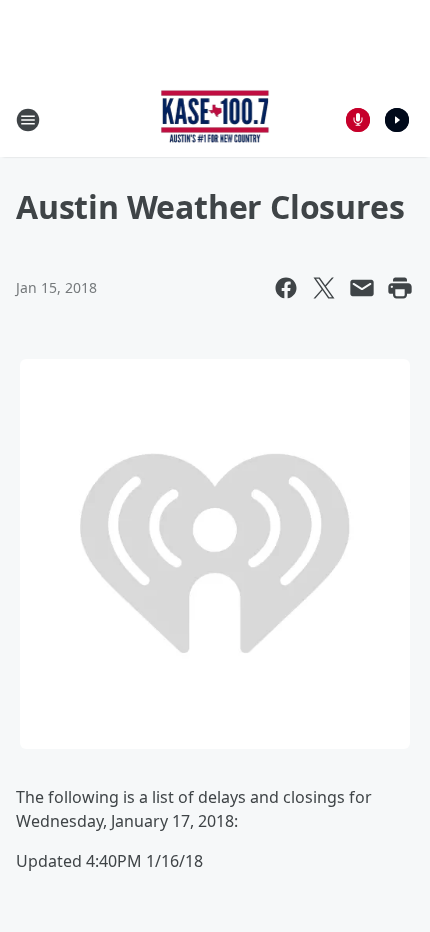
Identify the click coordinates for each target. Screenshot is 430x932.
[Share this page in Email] (362, 288)
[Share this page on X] (324, 288)
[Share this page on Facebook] (286, 288)
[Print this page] (400, 288)
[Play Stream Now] (397, 120)
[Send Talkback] (358, 120)
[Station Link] (215, 119)
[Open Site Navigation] (28, 120)
